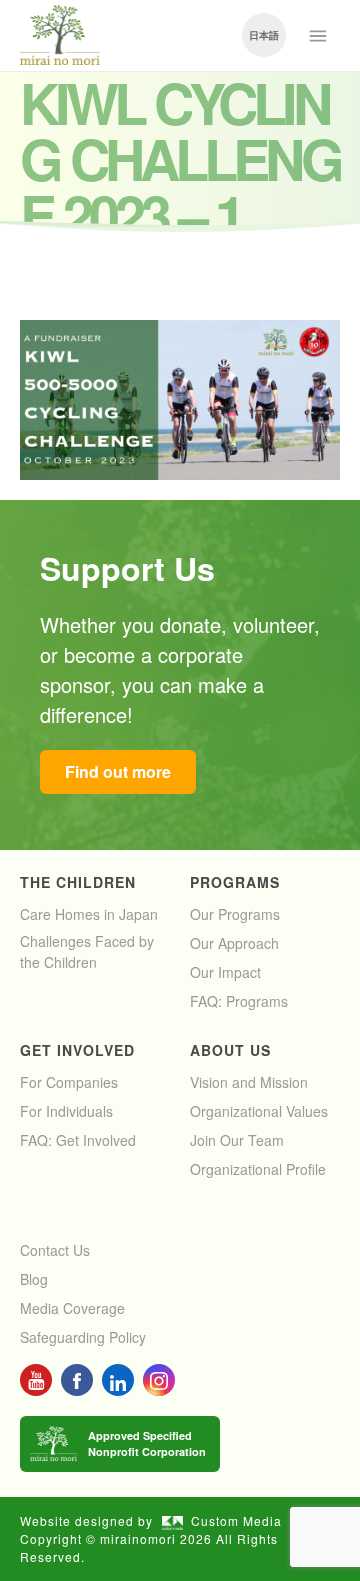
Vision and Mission (249, 1082)
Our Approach (234, 943)
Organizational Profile (258, 1169)
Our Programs (235, 914)
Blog (34, 1279)
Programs (235, 882)
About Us (230, 1050)
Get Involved (77, 1050)
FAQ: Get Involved (78, 1140)
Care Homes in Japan (89, 914)
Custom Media (236, 1520)
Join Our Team (237, 1140)
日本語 (264, 35)
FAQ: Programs (239, 1001)
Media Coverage (72, 1308)
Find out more (118, 771)
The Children (78, 882)
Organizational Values (259, 1111)
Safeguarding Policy (83, 1337)
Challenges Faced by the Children (87, 951)
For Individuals (66, 1111)
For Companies (69, 1082)
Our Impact (225, 972)
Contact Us (55, 1250)
